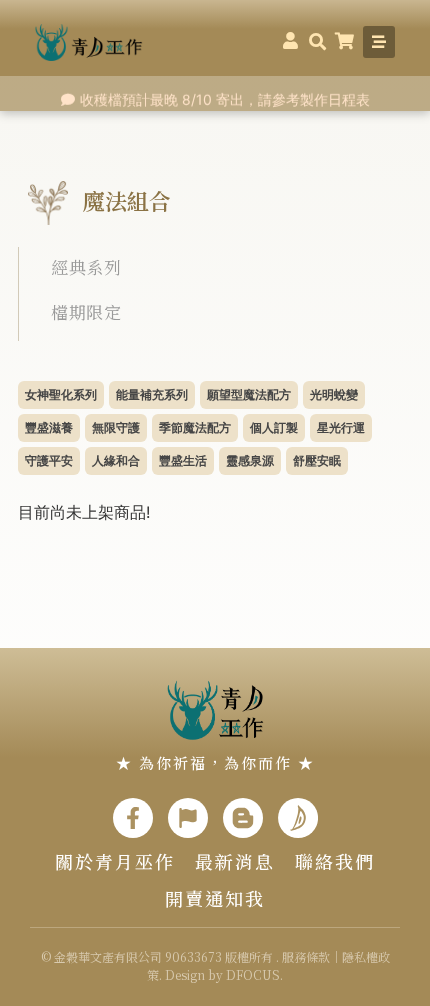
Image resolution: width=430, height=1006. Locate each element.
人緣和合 (116, 460)
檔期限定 (86, 311)
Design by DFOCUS (222, 974)
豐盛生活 (183, 460)
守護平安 (49, 460)
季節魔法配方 (195, 427)
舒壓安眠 (317, 460)
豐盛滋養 (49, 427)
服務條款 (306, 956)
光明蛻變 (334, 394)
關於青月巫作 (115, 861)
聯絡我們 (335, 861)
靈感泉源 (250, 460)
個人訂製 (274, 427)
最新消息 (235, 861)
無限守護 (116, 427)
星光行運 (341, 427)
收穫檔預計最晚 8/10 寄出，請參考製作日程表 (225, 98)
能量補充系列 (152, 394)
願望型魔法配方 (249, 394)
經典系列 (86, 266)
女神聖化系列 (61, 394)
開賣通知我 (215, 898)
